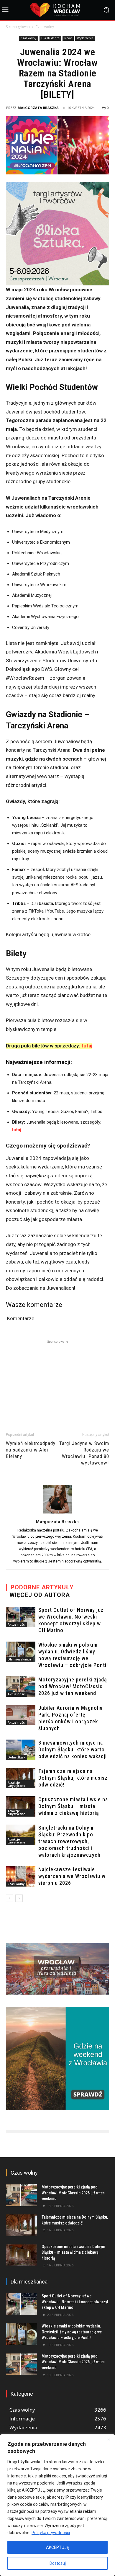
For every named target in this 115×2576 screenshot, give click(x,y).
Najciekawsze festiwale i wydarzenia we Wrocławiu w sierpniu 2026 (72, 1876)
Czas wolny (45, 27)
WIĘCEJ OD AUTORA (40, 1595)
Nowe (68, 38)
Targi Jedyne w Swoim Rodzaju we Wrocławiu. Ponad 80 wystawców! (84, 1453)
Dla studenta (50, 38)
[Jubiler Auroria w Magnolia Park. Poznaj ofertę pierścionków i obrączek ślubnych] (21, 1715)
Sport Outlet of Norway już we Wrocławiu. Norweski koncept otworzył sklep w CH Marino (75, 2302)
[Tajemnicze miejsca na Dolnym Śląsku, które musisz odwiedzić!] (21, 1778)
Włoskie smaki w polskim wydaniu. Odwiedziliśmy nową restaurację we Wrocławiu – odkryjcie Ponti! (72, 2332)
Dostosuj (58, 2563)
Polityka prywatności (51, 2533)
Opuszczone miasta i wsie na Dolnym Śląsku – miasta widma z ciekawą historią (73, 1806)
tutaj (87, 1046)
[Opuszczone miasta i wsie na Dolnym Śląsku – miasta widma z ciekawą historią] (21, 1806)
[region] (57, 2505)
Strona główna (18, 27)
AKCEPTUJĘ (57, 2547)
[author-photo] (57, 1513)
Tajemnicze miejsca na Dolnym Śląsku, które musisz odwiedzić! (73, 1778)
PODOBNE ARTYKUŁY (42, 1587)
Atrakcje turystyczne (16, 1784)
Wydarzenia (85, 38)
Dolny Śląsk (17, 1757)
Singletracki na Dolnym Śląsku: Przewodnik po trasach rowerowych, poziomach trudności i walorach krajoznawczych (69, 1841)
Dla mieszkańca (19, 1659)
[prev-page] (10, 1898)
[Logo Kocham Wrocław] (57, 10)
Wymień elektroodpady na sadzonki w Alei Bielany (31, 1450)
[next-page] (19, 1898)
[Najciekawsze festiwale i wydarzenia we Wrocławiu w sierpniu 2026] (21, 1876)
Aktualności (17, 1624)
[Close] (109, 2439)
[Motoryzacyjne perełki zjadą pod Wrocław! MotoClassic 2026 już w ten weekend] (21, 1687)
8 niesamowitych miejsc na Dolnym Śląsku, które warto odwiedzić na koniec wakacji (73, 1749)
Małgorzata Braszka (38, 108)
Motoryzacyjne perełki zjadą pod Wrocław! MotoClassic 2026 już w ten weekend (73, 1686)
